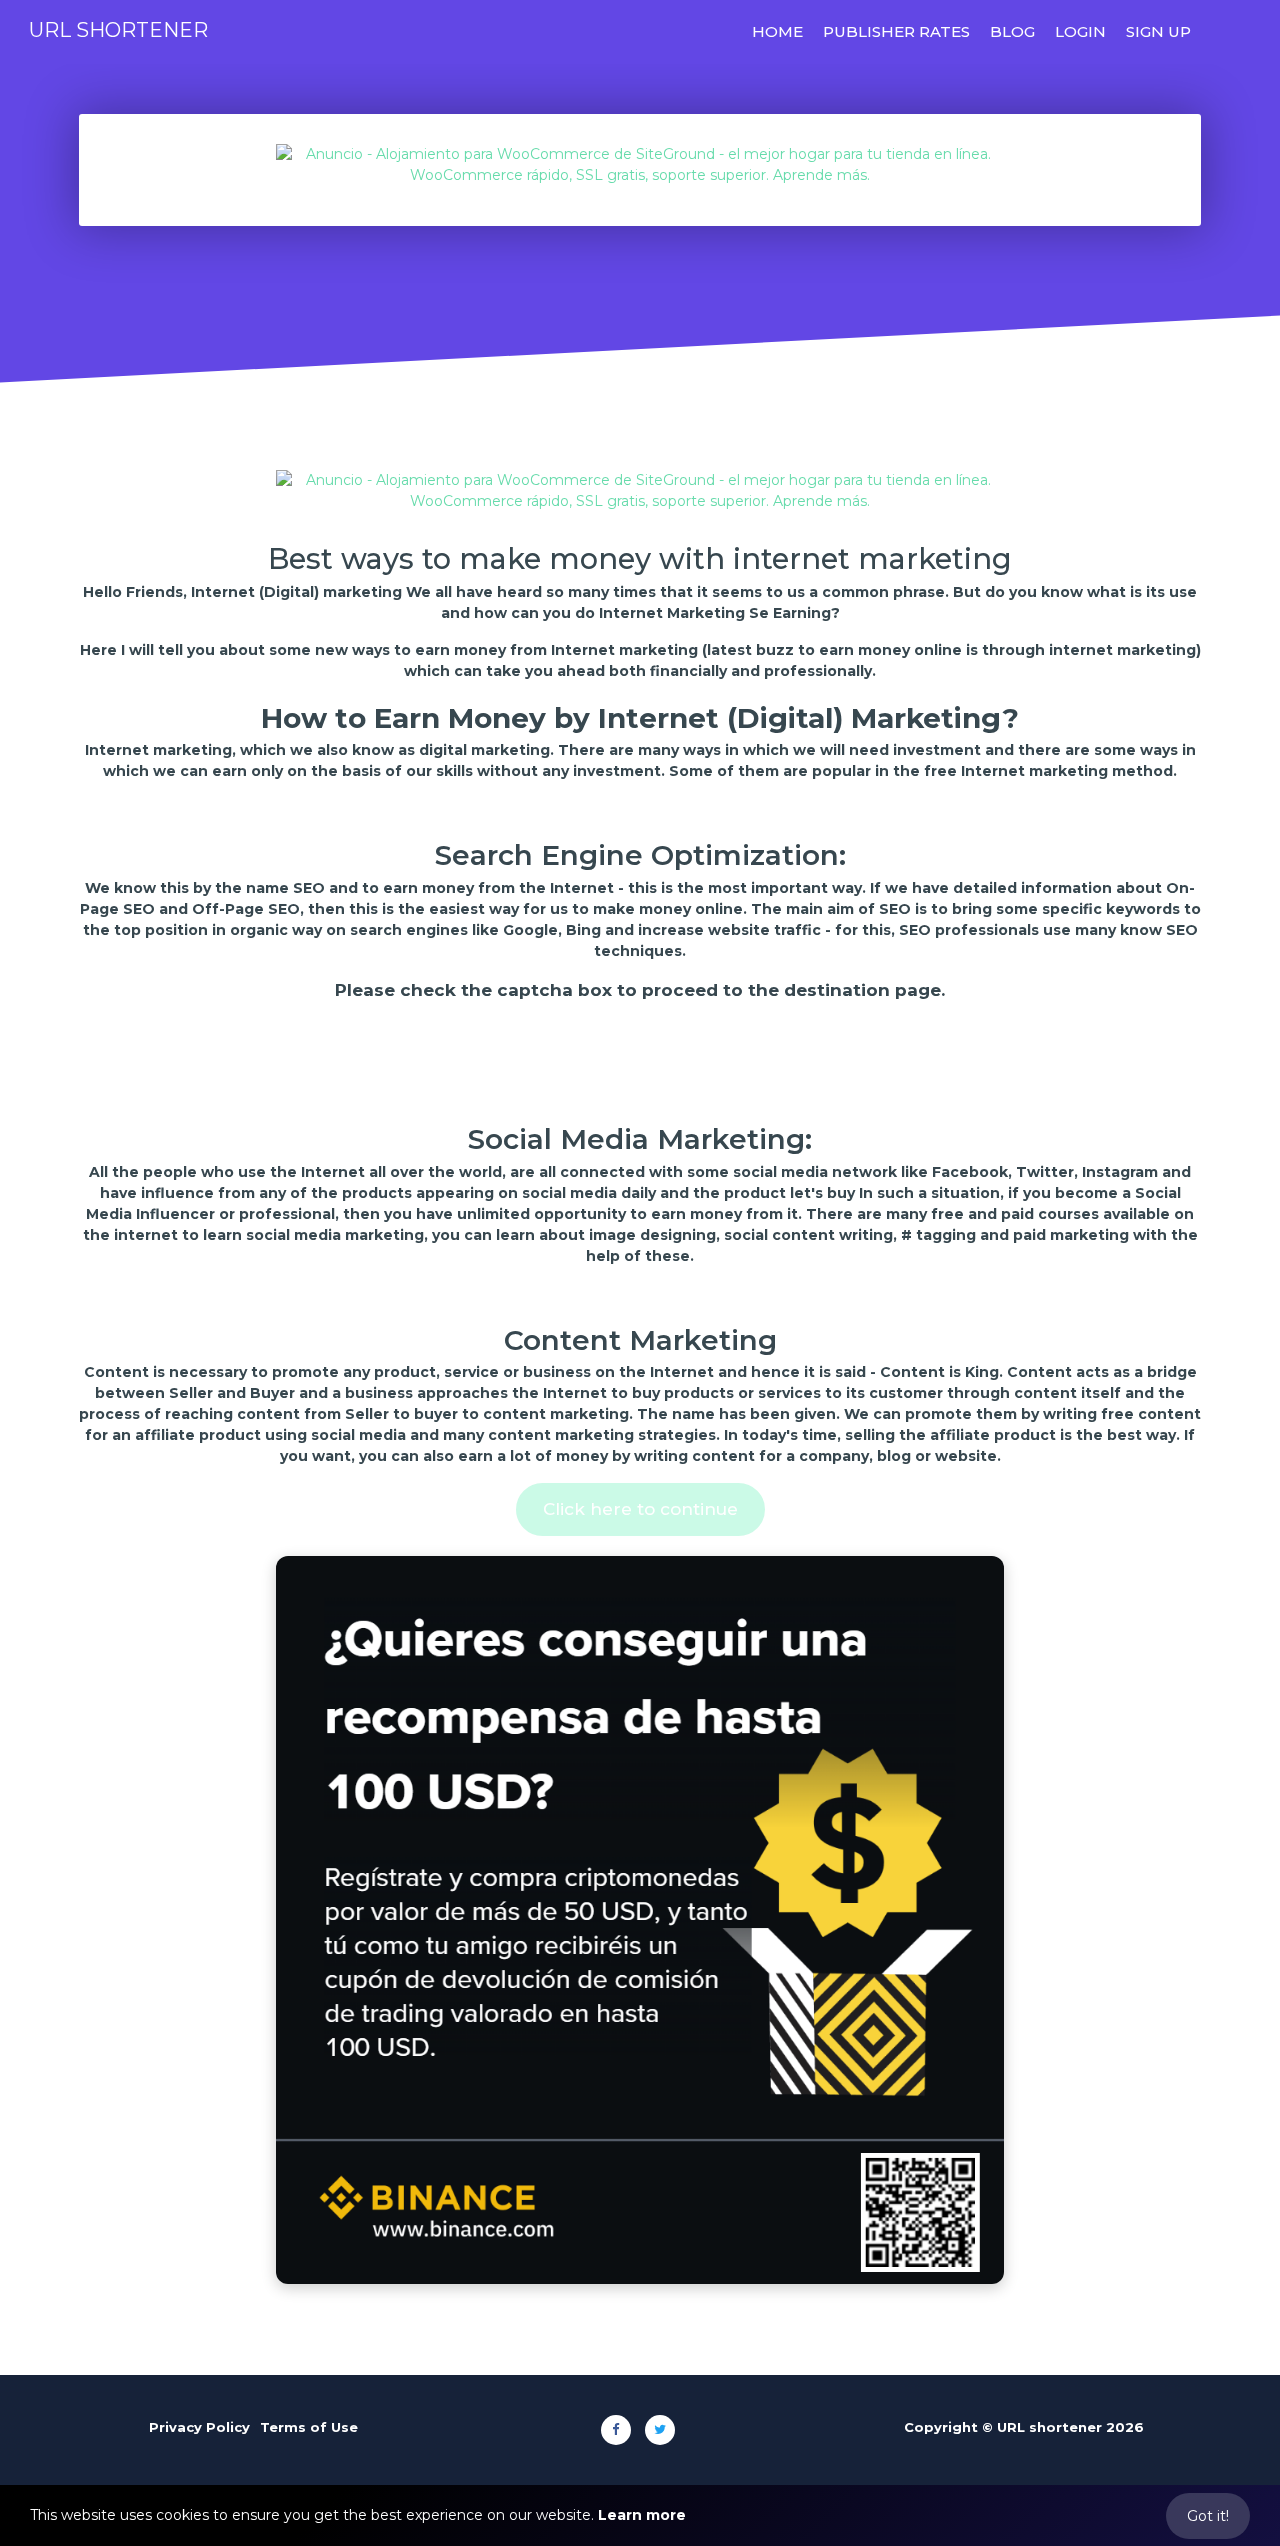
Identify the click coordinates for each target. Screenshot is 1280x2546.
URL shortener (118, 30)
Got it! (1208, 2516)
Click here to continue (640, 1509)
